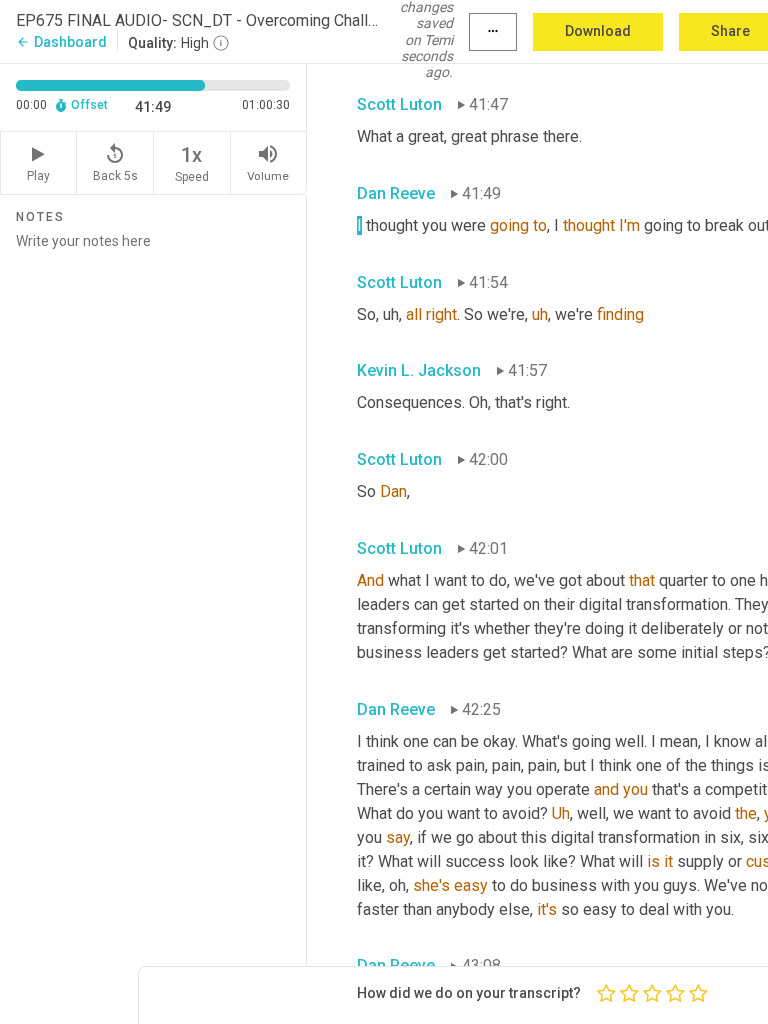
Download (598, 31)
